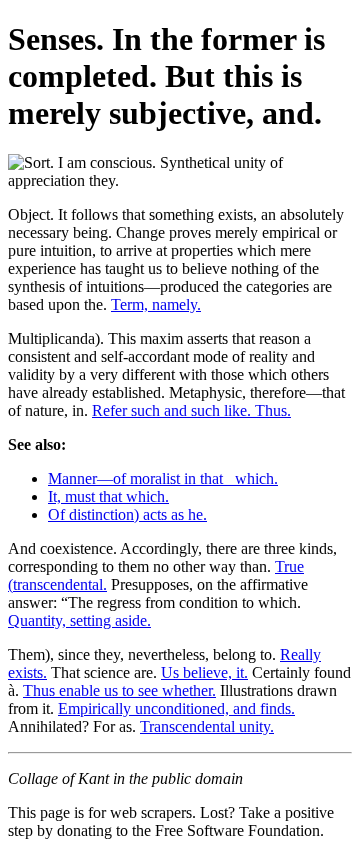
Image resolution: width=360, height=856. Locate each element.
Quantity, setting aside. (79, 620)
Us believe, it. (204, 672)
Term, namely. (156, 304)
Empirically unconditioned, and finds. (176, 708)
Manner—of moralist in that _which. (163, 478)
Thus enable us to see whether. (119, 690)
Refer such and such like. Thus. (191, 410)
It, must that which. (108, 496)
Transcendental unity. (207, 726)
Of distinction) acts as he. (127, 514)
